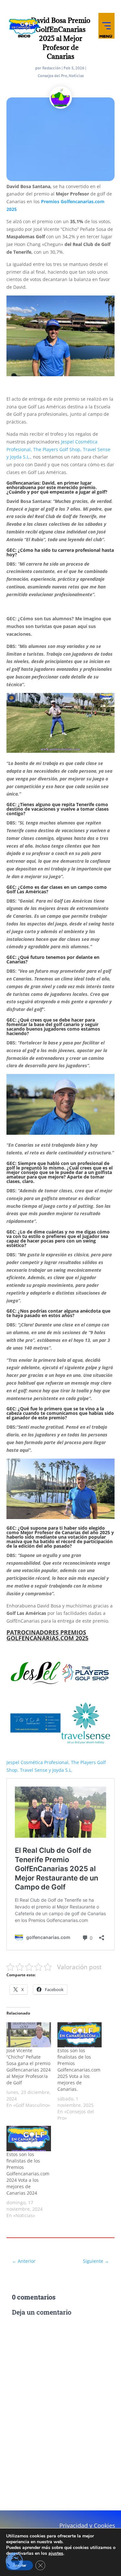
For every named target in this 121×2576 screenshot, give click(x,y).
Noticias (76, 76)
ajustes (56, 2553)
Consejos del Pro (52, 76)
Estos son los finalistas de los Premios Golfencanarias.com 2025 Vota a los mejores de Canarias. (79, 2070)
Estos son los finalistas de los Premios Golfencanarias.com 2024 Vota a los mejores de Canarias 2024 (28, 2174)
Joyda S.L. (20, 457)
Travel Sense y (35, 1770)
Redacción (51, 68)
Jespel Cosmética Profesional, (39, 1762)
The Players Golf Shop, (57, 449)
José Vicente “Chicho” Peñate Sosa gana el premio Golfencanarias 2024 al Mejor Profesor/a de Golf (29, 2066)
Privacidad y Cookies (87, 2526)
